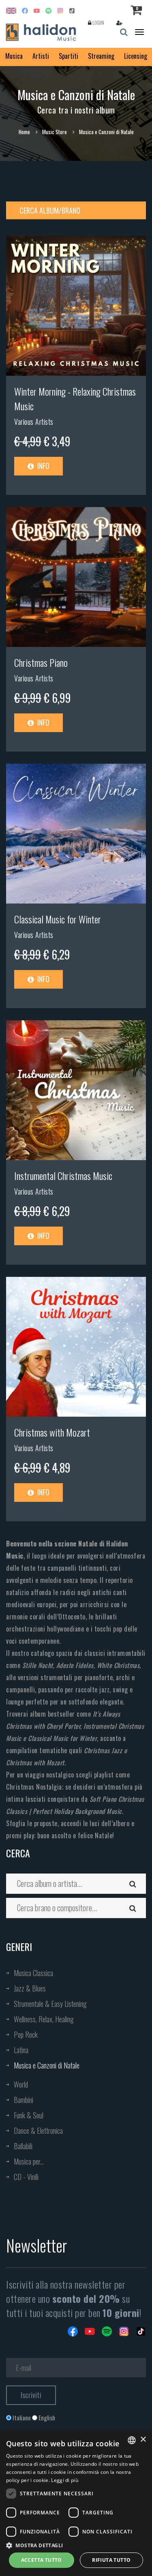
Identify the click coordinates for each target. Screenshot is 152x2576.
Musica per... (29, 2161)
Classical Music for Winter (58, 919)
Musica (14, 56)
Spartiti (69, 56)
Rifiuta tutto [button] (111, 2560)
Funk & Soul (29, 2115)
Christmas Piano (41, 662)
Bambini (24, 2100)
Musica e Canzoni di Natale (47, 2065)
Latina (21, 2050)
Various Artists (34, 422)
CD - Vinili (26, 2177)
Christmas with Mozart (52, 1432)
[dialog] (76, 2503)
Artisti (41, 56)
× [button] (143, 2440)
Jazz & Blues (30, 1988)
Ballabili (23, 2146)
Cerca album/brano (50, 210)
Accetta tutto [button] (42, 2560)
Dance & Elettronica (38, 2131)
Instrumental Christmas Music (63, 1176)
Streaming (101, 56)
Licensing (136, 56)
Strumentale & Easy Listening (50, 2004)
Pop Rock (26, 2034)
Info (43, 466)
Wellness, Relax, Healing (44, 2019)
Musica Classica (33, 1973)
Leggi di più (65, 2480)
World (21, 2084)
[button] (76, 2545)
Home (24, 132)
